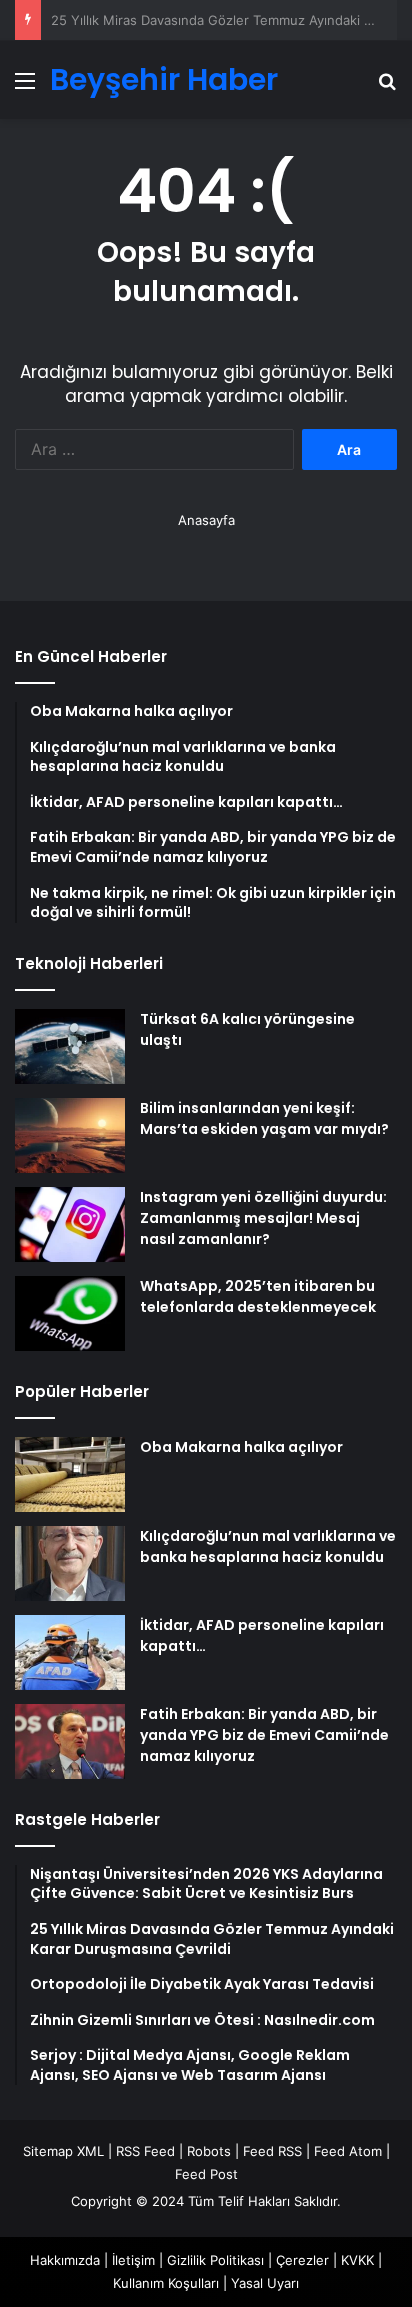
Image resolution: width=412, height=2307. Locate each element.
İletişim (133, 2260)
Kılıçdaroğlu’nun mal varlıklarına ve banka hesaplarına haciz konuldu (268, 1546)
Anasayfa (206, 520)
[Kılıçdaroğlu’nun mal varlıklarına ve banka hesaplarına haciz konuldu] (70, 1563)
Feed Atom (348, 2151)
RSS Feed (145, 2151)
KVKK (357, 2260)
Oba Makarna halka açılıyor (241, 1447)
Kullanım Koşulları (166, 2283)
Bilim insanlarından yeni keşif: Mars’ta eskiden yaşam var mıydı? (264, 1118)
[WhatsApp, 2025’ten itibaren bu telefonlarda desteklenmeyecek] (70, 1313)
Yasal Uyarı (265, 2283)
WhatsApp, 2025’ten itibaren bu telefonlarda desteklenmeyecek (258, 1296)
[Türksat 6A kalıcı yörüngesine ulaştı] (70, 1046)
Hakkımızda (65, 2260)
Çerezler (302, 2260)
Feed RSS (272, 2151)
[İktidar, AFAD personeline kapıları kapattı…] (70, 1652)
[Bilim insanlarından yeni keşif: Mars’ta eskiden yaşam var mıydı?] (70, 1135)
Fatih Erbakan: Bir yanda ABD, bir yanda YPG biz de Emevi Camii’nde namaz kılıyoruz (264, 1735)
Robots (209, 2151)
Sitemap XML (63, 2151)
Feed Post (206, 2174)
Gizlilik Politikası (215, 2260)
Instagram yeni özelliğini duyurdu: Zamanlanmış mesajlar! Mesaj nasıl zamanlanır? (263, 1218)
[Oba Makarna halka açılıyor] (70, 1474)
